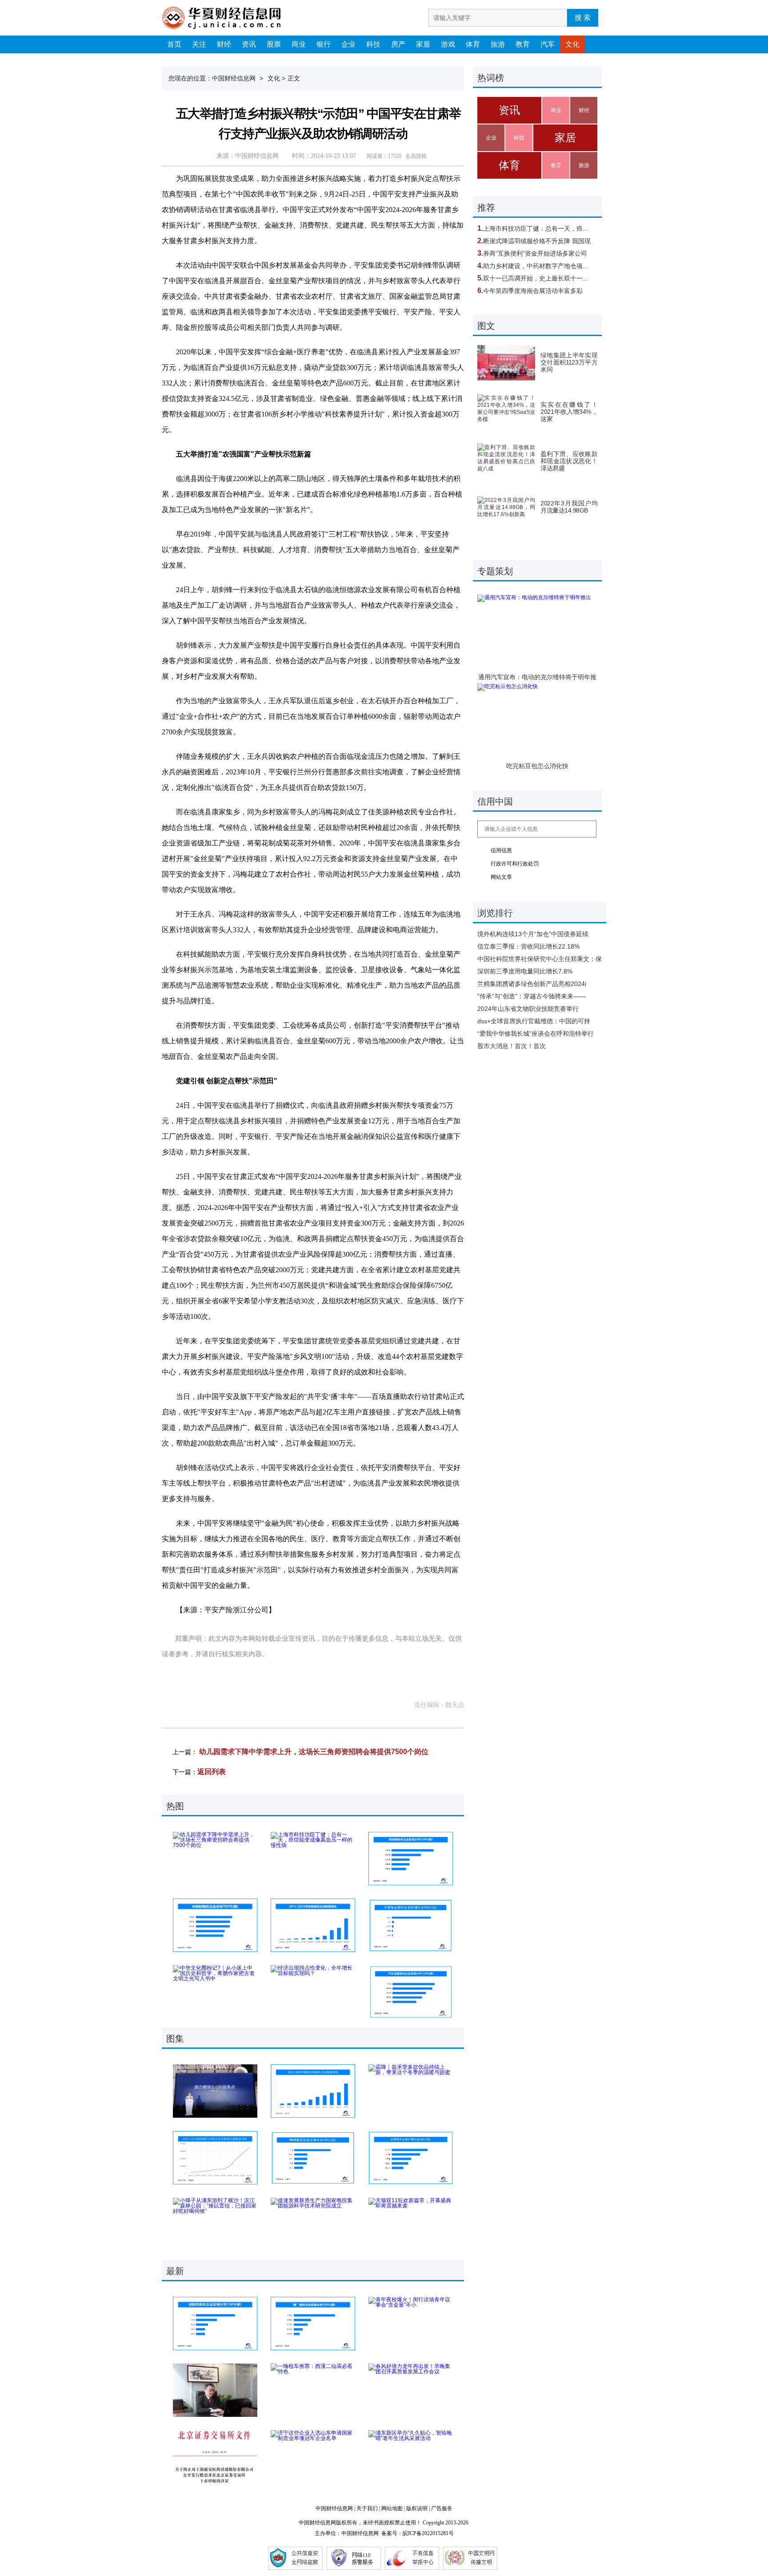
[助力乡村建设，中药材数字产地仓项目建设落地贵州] (215, 1925)
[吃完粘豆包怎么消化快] (537, 719)
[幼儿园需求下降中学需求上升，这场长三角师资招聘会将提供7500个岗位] (215, 1859)
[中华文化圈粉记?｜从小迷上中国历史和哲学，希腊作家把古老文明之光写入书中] (215, 1992)
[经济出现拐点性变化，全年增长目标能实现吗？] (313, 1992)
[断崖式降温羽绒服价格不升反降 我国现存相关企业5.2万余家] (411, 1859)
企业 (348, 44)
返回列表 (212, 1772)
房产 (398, 44)
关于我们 (367, 2508)
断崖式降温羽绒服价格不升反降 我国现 (537, 241)
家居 (423, 44)
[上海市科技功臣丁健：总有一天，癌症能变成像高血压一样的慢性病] (313, 1859)
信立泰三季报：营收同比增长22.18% (528, 946)
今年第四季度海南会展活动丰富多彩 (533, 291)
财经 (224, 44)
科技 (373, 44)
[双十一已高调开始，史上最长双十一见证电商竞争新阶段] (313, 1925)
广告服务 (442, 2508)
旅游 (498, 44)
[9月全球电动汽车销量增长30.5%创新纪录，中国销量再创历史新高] (215, 2158)
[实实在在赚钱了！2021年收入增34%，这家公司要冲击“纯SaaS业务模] (506, 412)
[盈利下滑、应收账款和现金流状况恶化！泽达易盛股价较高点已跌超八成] (506, 461)
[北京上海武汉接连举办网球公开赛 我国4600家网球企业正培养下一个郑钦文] (313, 2158)
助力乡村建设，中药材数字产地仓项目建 (539, 266)
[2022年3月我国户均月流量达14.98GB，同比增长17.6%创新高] (506, 514)
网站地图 (392, 2508)
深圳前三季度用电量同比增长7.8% (525, 971)
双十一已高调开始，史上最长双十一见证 (539, 278)
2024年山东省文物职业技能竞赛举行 (528, 1009)
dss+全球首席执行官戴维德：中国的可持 (534, 1021)
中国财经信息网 (234, 78)
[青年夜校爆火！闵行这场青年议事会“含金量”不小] (411, 2324)
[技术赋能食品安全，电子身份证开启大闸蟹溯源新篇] (313, 2324)
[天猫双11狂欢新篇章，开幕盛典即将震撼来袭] (411, 2224)
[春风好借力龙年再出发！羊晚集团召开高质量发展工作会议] (411, 2390)
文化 (572, 44)
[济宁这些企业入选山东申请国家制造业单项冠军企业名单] (313, 2457)
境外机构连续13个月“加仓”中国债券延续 (533, 934)
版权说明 (417, 2508)
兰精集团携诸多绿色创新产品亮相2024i (532, 984)
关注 (199, 44)
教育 (523, 44)
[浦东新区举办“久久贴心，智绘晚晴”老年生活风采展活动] (411, 2457)
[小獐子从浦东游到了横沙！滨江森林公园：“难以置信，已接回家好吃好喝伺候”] (215, 2224)
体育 (473, 44)
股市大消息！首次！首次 (512, 1046)
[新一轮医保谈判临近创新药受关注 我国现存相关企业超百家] (215, 2324)
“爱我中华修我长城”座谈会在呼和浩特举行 (536, 1034)
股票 (274, 44)
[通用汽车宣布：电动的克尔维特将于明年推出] (537, 630)
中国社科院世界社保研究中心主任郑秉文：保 (540, 959)
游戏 (448, 44)
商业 (299, 44)
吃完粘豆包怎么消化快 (537, 766)
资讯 (249, 44)
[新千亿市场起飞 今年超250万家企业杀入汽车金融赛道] (411, 1992)
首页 (174, 44)
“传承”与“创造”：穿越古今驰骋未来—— (532, 996)
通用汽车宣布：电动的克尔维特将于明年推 (537, 677)
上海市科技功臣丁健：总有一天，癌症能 (539, 228)
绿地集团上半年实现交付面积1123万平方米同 (569, 362)
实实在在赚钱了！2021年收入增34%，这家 (569, 412)
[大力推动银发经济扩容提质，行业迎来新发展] (313, 2091)
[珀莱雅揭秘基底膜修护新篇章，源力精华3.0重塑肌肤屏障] (215, 2091)
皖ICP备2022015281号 (428, 2533)
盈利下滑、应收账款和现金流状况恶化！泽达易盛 (569, 461)
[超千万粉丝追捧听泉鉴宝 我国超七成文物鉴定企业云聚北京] (411, 1925)
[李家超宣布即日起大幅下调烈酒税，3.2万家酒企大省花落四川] (411, 2158)
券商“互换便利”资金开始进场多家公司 (535, 253)
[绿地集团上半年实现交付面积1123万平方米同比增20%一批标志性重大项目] (506, 363)
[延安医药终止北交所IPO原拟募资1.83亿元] (215, 2457)
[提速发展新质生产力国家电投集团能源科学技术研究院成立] (313, 2224)
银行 (324, 44)
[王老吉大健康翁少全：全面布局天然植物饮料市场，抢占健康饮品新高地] (215, 2390)
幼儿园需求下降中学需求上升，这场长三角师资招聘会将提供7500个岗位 (314, 1752)
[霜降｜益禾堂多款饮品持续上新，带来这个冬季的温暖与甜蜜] (411, 2091)
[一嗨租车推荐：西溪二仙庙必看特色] (313, 2390)
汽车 (548, 44)
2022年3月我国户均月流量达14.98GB (569, 507)
